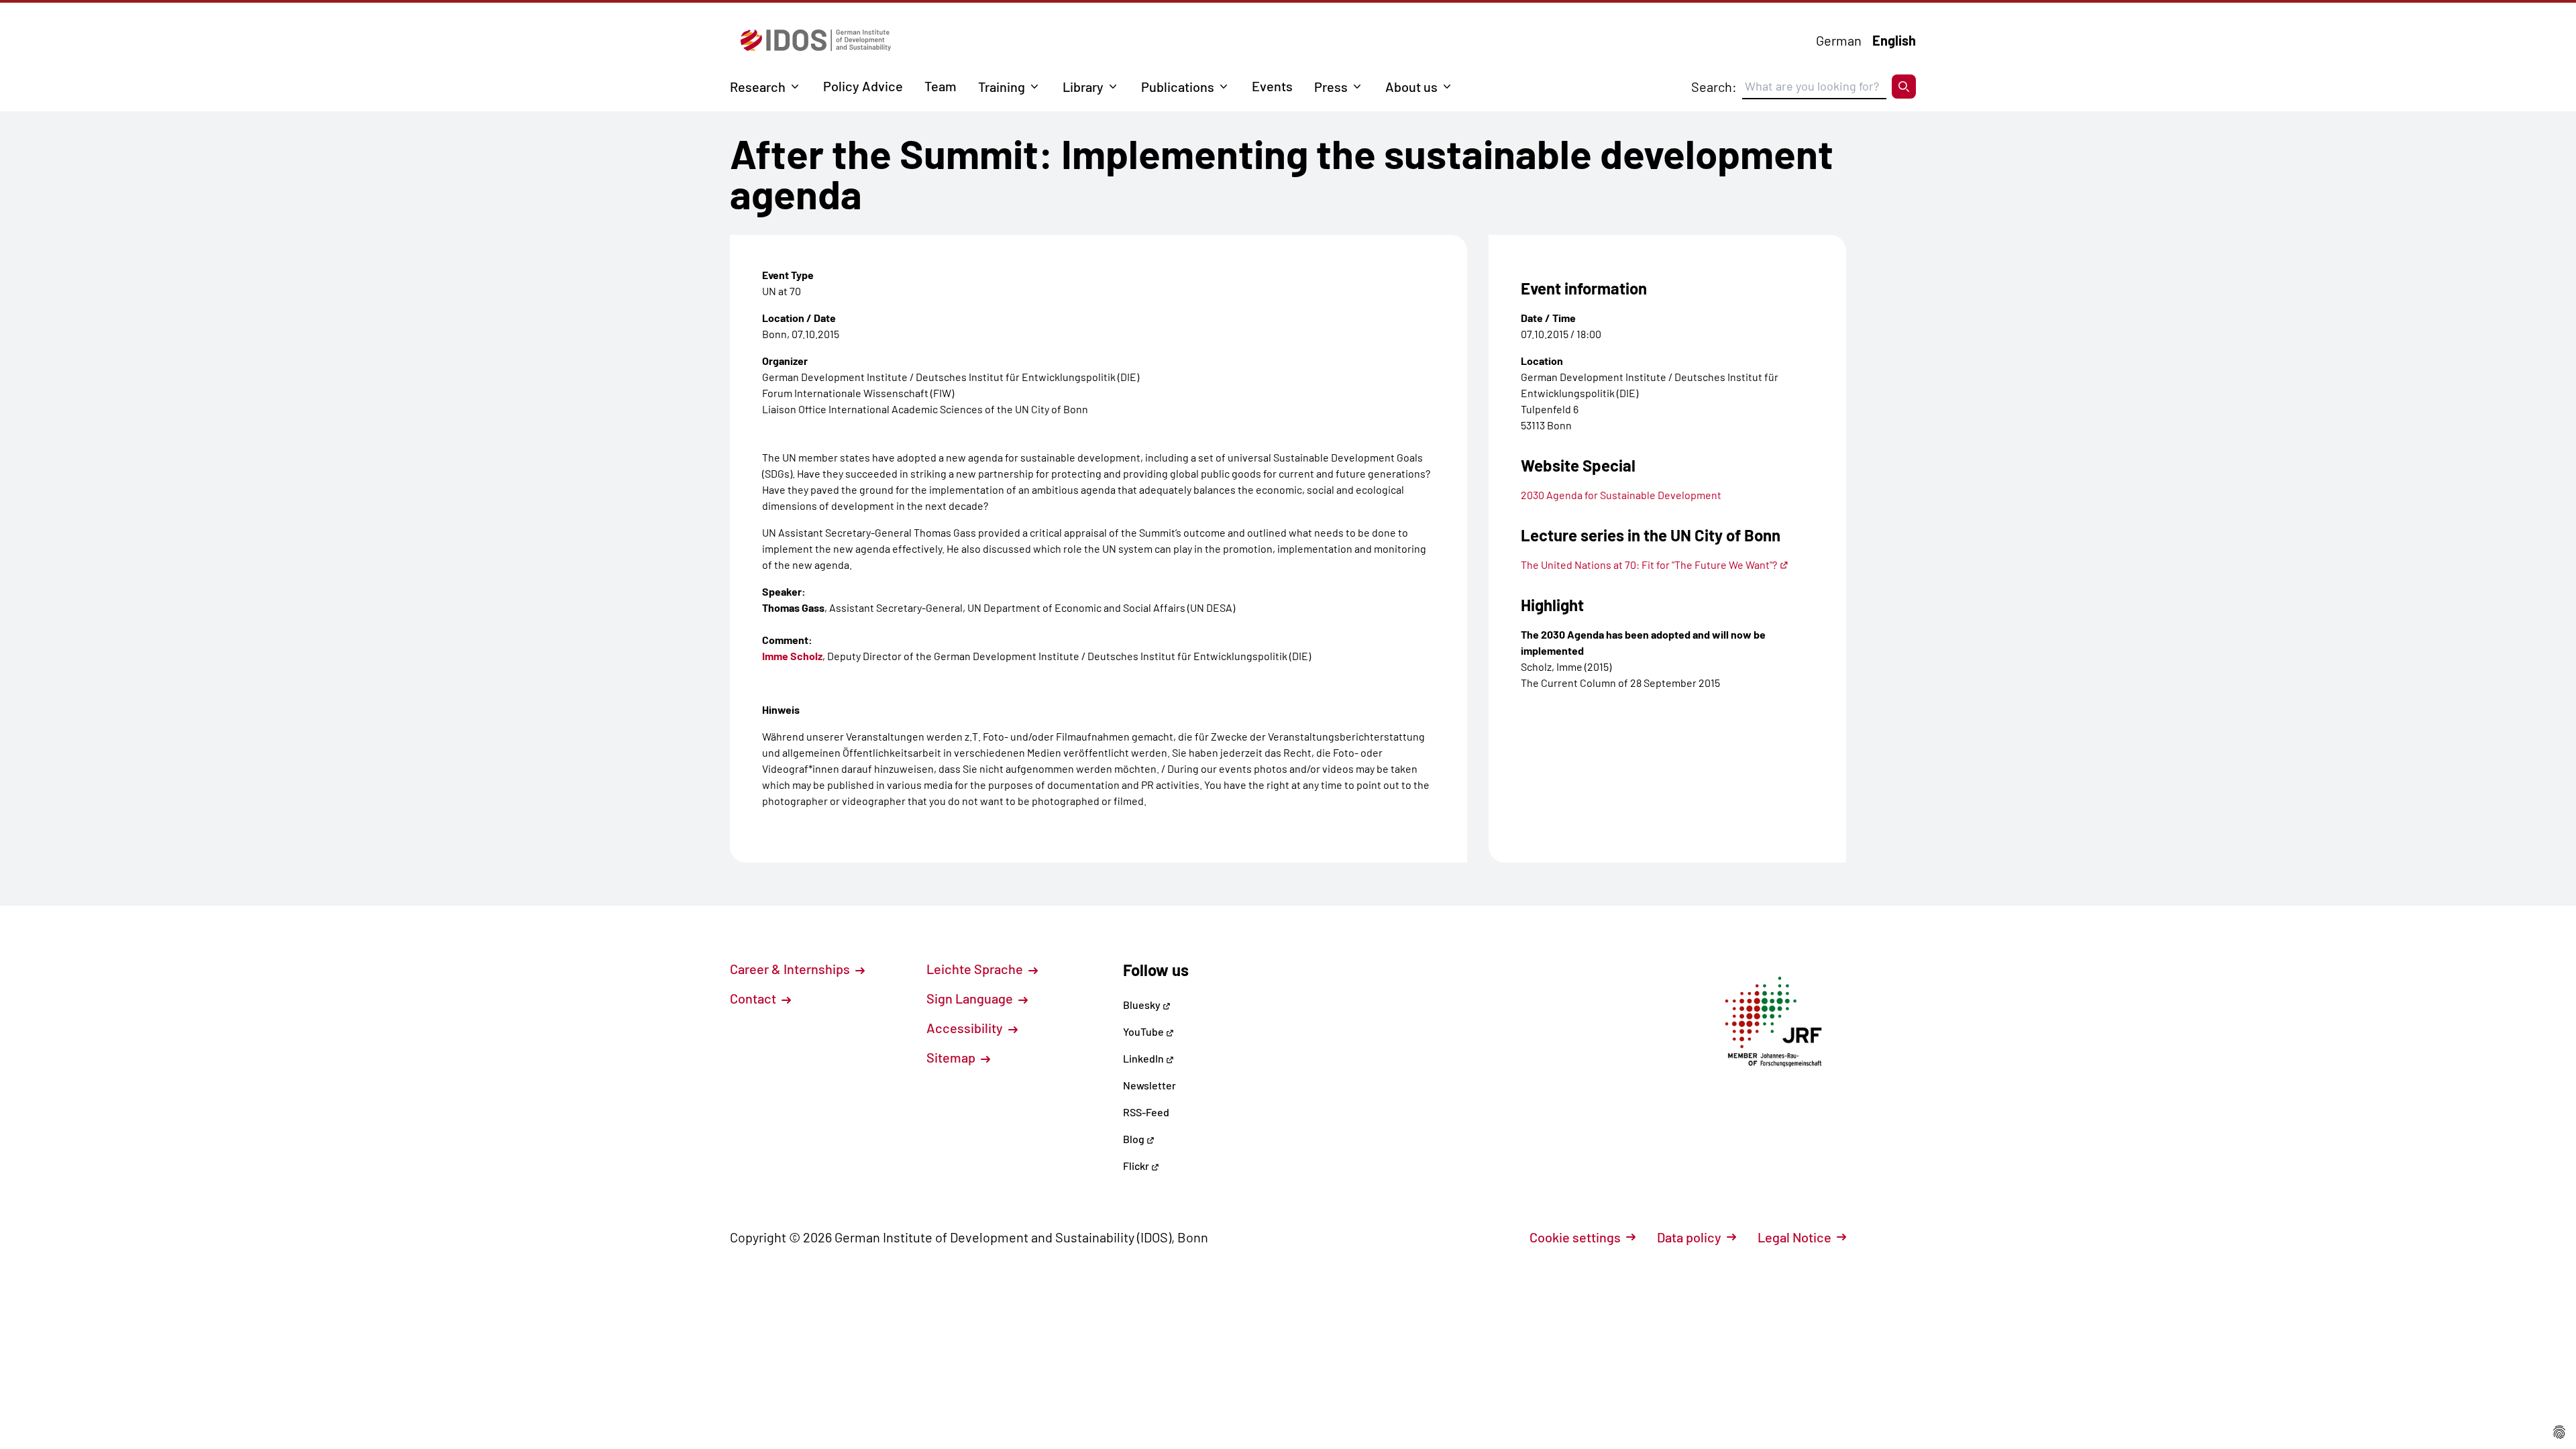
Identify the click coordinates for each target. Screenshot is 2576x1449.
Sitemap (952, 1057)
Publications (1178, 87)
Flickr (1137, 1166)
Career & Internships (791, 969)
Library (1083, 87)
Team (941, 86)
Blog (1135, 1139)
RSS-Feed (1146, 1112)
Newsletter (1149, 1085)
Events (1272, 86)
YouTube (1144, 1031)
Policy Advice (863, 86)
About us (1411, 87)
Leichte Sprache (976, 969)
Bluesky (1143, 1005)
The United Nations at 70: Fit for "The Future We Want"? (1649, 565)
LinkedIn (1144, 1058)
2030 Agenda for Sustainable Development (1621, 495)
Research (758, 87)
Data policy (1689, 1237)
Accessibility (966, 1028)
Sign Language (971, 998)
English (1894, 40)
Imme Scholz (792, 656)
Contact (754, 998)
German (1839, 40)
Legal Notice (1794, 1237)
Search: (1714, 87)
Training (1002, 87)
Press (1331, 87)
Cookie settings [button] (1575, 1237)
